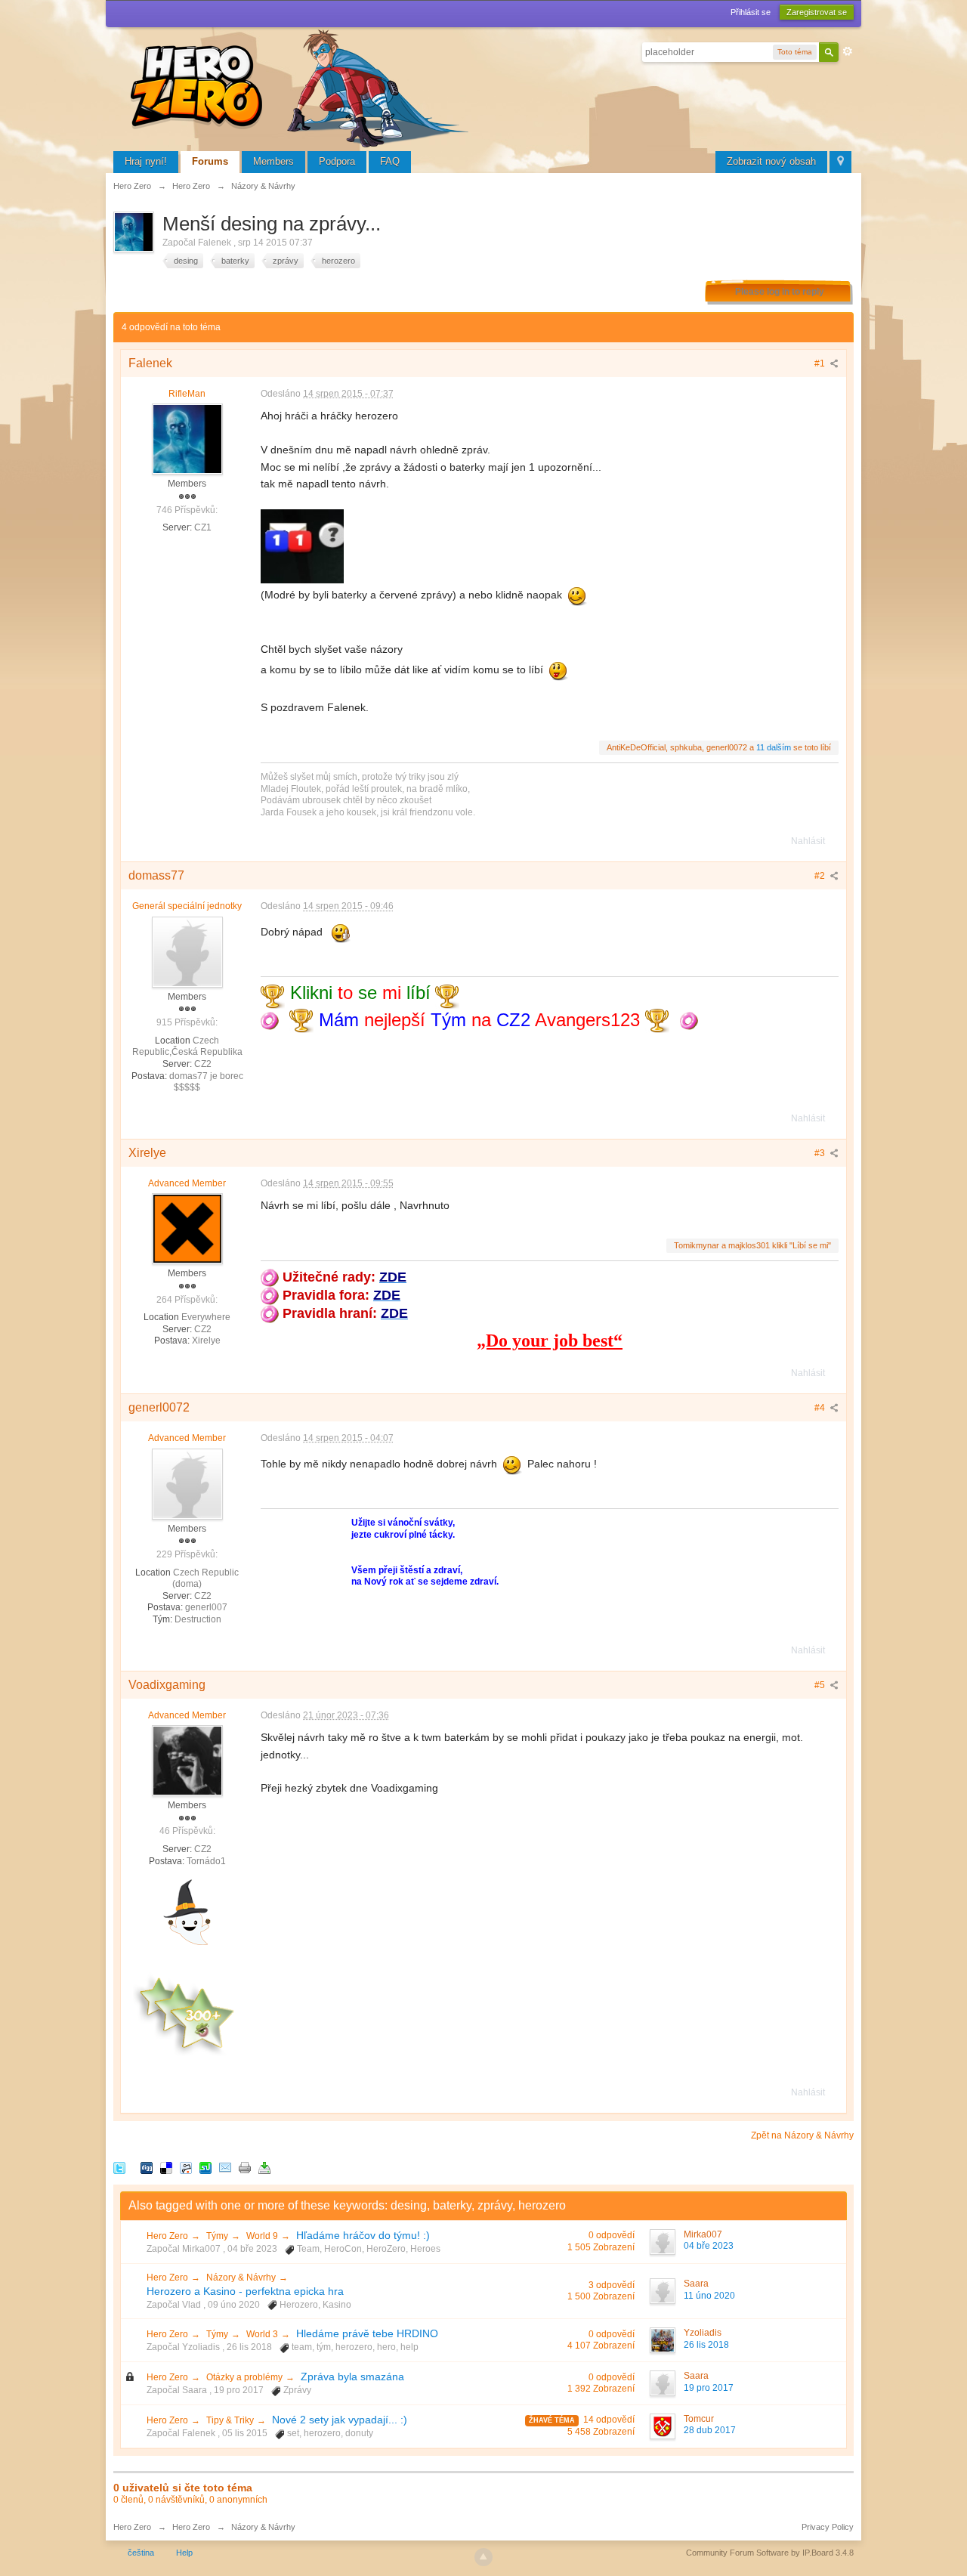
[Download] (264, 2167)
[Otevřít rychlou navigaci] (840, 162)
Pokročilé (848, 51)
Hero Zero (167, 2236)
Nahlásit (808, 841)
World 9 (262, 2236)
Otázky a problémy (244, 2377)
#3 (821, 1153)
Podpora (337, 161)
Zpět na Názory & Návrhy (802, 2135)
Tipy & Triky (230, 2420)
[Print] (245, 2167)
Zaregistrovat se (817, 12)
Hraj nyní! (146, 161)
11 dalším (774, 747)
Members (273, 161)
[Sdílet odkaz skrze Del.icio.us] (166, 2167)
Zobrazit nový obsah (771, 161)
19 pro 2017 (709, 2388)
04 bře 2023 (709, 2246)
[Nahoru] (483, 2557)
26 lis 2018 (706, 2345)
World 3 (262, 2334)
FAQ (390, 161)
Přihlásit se (751, 12)
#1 (821, 363)
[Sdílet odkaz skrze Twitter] (119, 2167)
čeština (141, 2553)
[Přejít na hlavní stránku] (302, 87)
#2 (821, 876)
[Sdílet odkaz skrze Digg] (147, 2167)
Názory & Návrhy (241, 2278)
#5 (821, 1685)
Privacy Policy (828, 2527)
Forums (210, 161)
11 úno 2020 (709, 2296)
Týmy (217, 2236)
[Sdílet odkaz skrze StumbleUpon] (205, 2167)
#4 (821, 1408)
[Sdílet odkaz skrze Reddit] (186, 2167)
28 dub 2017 (710, 2430)
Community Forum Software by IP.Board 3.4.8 (770, 2553)
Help (184, 2553)
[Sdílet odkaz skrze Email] (225, 2167)
